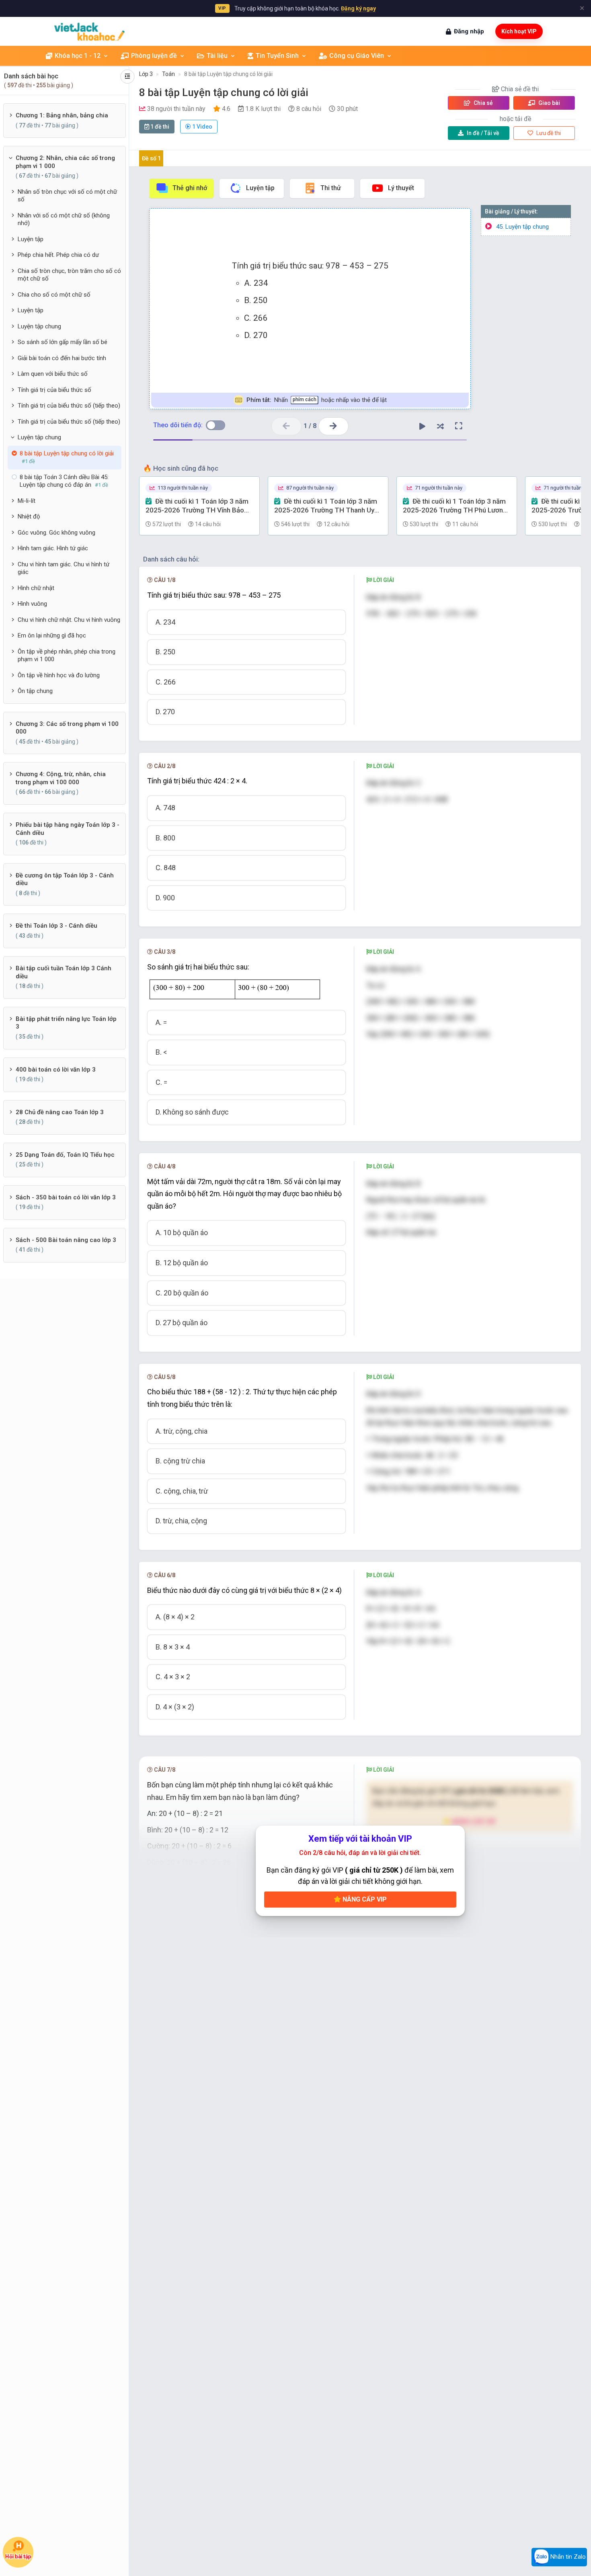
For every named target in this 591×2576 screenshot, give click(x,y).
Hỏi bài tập (18, 2556)
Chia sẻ (483, 103)
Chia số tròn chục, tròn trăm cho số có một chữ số (69, 275)
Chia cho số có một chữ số (54, 295)
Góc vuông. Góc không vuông (56, 533)
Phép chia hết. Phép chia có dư (58, 255)
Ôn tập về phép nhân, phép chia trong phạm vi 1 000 (67, 656)
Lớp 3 (146, 74)
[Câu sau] (333, 426)
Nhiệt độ (29, 516)
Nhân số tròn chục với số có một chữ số (67, 196)
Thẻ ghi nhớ (190, 188)
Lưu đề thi (548, 133)
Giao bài (549, 103)
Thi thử (331, 188)
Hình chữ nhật (36, 588)
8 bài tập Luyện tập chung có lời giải (228, 74)
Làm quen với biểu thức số (53, 374)
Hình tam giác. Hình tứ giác (53, 548)
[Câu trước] (286, 426)
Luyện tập (31, 239)
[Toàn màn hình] (459, 426)
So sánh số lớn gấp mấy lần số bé (63, 342)
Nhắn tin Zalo (567, 2557)
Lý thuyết (401, 188)
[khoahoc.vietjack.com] (89, 32)
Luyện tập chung (39, 326)
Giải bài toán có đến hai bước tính (62, 358)
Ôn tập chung (35, 691)
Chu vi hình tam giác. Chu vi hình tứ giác (64, 568)
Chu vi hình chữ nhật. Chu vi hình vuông (69, 620)
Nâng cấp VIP (364, 1899)
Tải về (483, 133)
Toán (168, 74)
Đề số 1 (151, 158)
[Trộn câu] (441, 426)
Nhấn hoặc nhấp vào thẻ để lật (317, 400)
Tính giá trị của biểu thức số (54, 390)
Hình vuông (32, 604)
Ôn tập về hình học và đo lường (59, 675)
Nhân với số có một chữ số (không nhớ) (64, 219)
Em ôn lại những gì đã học (52, 635)
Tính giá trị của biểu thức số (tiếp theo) (69, 406)
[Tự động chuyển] (423, 426)
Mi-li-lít (27, 501)
